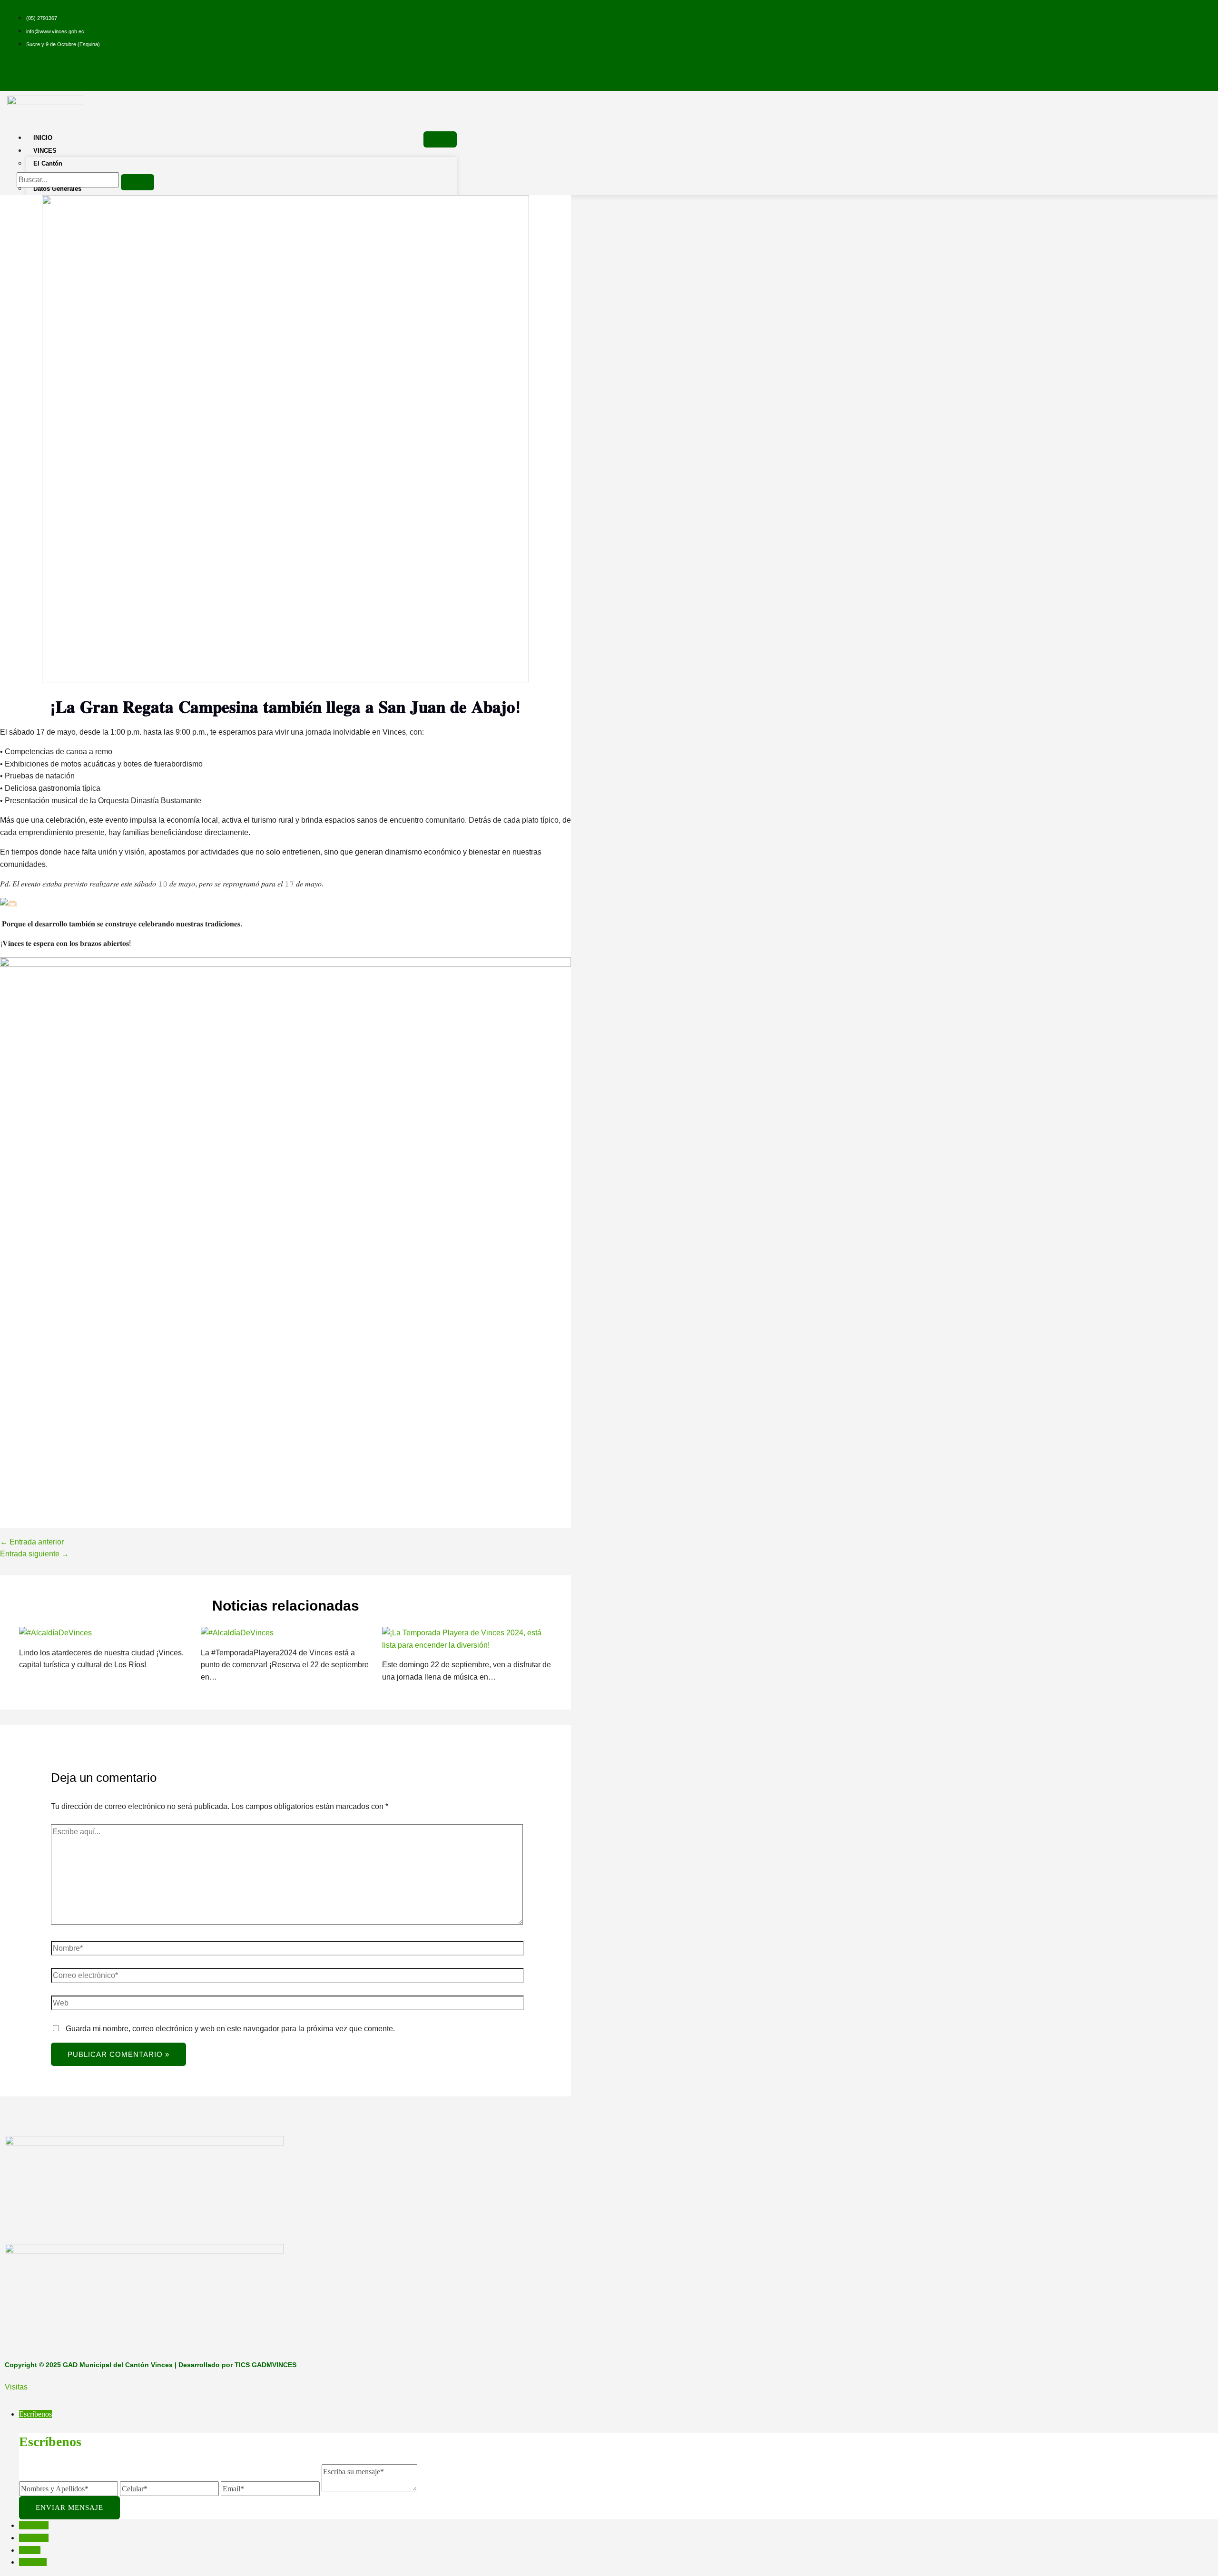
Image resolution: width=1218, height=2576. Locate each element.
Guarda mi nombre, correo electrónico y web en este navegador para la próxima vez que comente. (230, 2029)
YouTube (33, 2562)
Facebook (34, 2525)
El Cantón (48, 163)
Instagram (34, 2538)
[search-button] (138, 182)
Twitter (30, 2550)
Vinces (45, 151)
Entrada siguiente (34, 1554)
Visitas (16, 2387)
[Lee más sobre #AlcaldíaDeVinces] (55, 1633)
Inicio (43, 138)
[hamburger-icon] (440, 139)
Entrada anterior (32, 1542)
